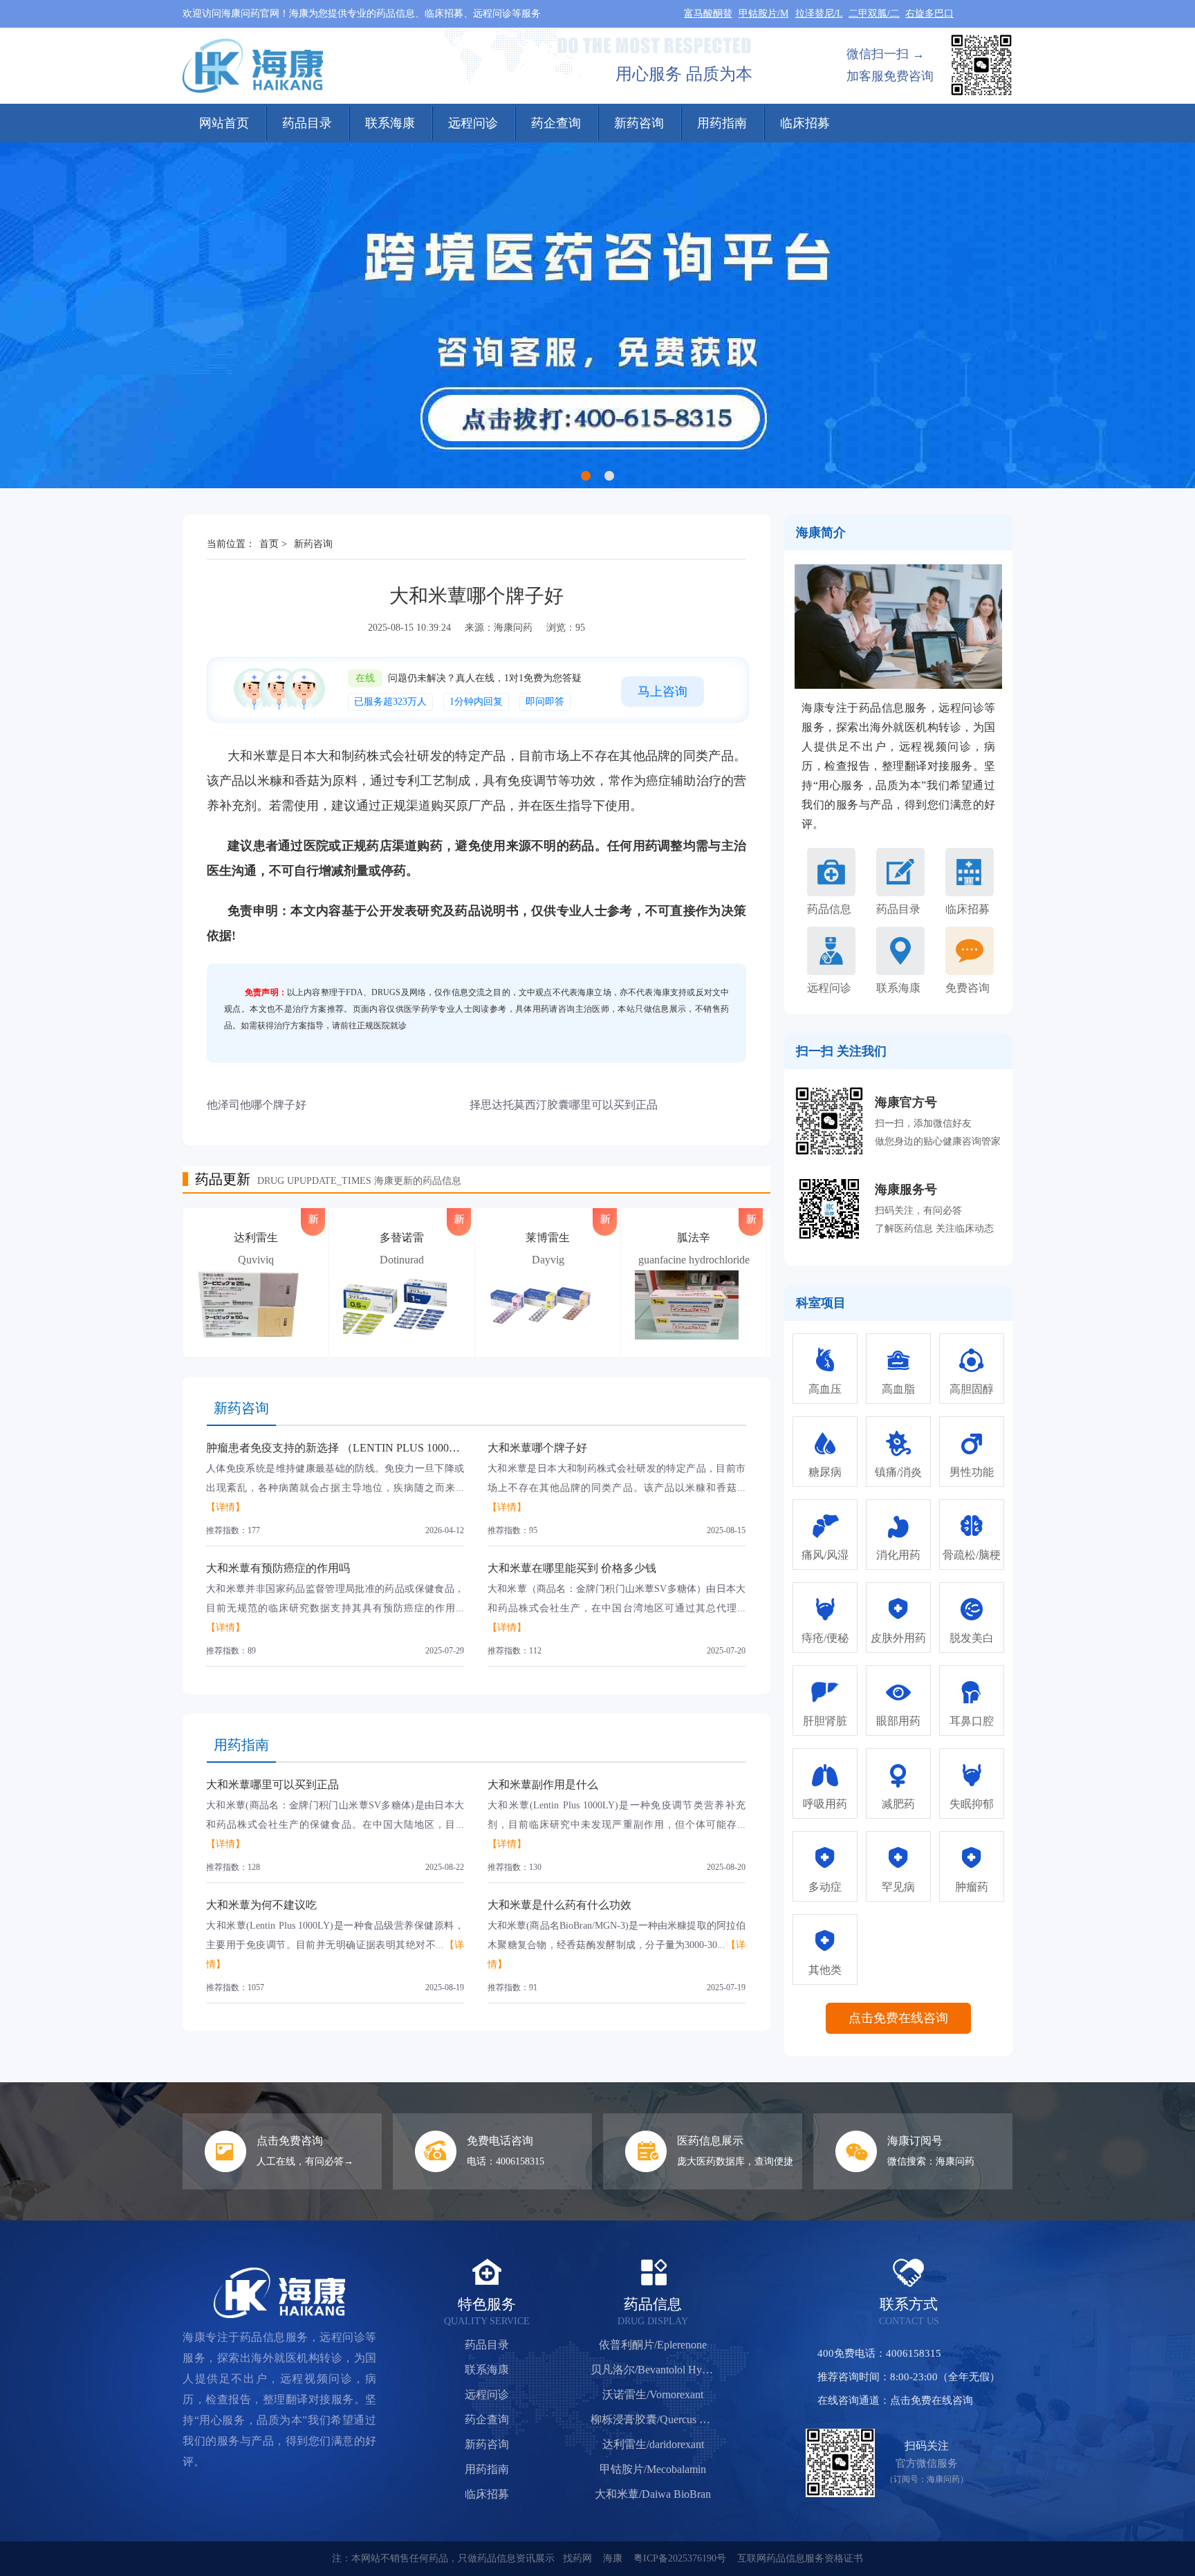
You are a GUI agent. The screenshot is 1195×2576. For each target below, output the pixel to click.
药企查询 (556, 123)
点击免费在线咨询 (898, 2018)
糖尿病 (825, 1472)
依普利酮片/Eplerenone (653, 2345)
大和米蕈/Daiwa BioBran (653, 2494)
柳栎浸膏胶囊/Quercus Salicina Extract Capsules (653, 2419)
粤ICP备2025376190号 (680, 2558)
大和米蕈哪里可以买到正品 (272, 1785)
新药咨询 (639, 123)
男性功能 (972, 1472)
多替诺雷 (402, 1238)
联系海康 (390, 123)
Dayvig (548, 1260)
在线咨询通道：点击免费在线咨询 (895, 2400)
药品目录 (307, 123)
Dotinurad (402, 1260)
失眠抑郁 (972, 1804)
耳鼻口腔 (972, 1721)
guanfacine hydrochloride (694, 1260)
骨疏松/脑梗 (972, 1555)
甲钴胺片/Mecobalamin (653, 2469)
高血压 (825, 1389)
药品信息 (829, 909)
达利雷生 (256, 1238)
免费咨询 (967, 988)
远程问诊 (473, 123)
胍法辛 (694, 1238)
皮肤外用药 (898, 1638)
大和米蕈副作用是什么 (543, 1785)
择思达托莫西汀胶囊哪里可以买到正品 (564, 1105)
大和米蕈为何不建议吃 (261, 1905)
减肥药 (898, 1804)
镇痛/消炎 (898, 1472)
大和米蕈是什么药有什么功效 (559, 1905)
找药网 (577, 2558)
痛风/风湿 (825, 1555)
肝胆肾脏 (825, 1721)
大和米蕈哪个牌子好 (537, 1448)
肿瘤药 (972, 1887)
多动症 (825, 1887)
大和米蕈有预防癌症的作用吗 (278, 1568)
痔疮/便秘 (825, 1638)
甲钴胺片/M (763, 13)
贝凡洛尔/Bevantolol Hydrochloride (653, 2370)
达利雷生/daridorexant (653, 2444)
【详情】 (225, 1507)
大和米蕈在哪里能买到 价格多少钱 (572, 1568)
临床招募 (805, 123)
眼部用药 (898, 1721)
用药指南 (722, 123)
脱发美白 (972, 1638)
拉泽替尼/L (819, 13)
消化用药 (898, 1555)
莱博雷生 (548, 1238)
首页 (269, 544)
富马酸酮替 (708, 13)
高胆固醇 (972, 1389)
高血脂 (898, 1389)
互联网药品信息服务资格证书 (800, 2558)
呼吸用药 (825, 1804)
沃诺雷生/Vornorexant (653, 2394)
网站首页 (224, 123)
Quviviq (256, 1260)
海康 (613, 2558)
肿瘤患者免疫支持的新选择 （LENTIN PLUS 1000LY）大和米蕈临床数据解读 (395, 1448)
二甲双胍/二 (874, 13)
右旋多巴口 (929, 13)
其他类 (825, 1970)
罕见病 (898, 1887)
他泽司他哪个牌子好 (257, 1105)
